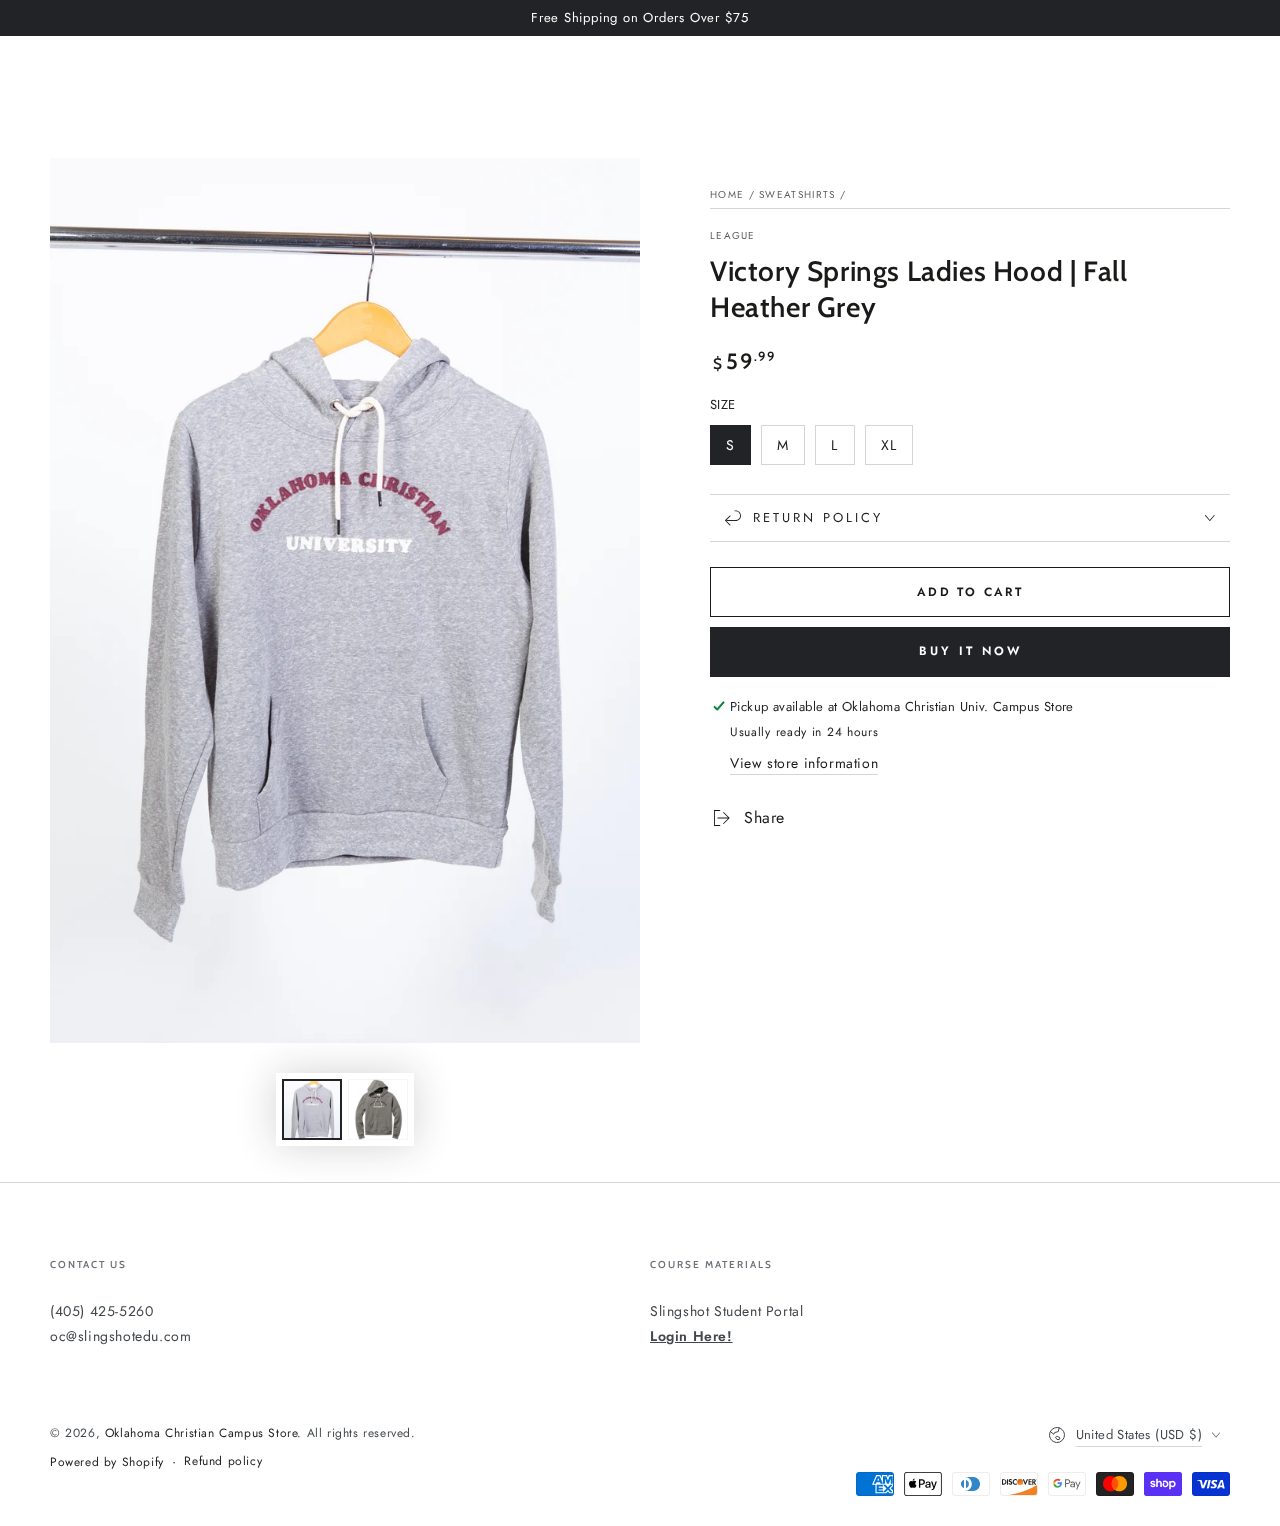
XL (896, 450)
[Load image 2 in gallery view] (378, 1109)
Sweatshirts (797, 194)
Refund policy (223, 1461)
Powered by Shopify (107, 1462)
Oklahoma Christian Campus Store (201, 1433)
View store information (804, 763)
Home (727, 194)
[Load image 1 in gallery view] (312, 1109)
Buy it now (970, 651)
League (733, 236)
